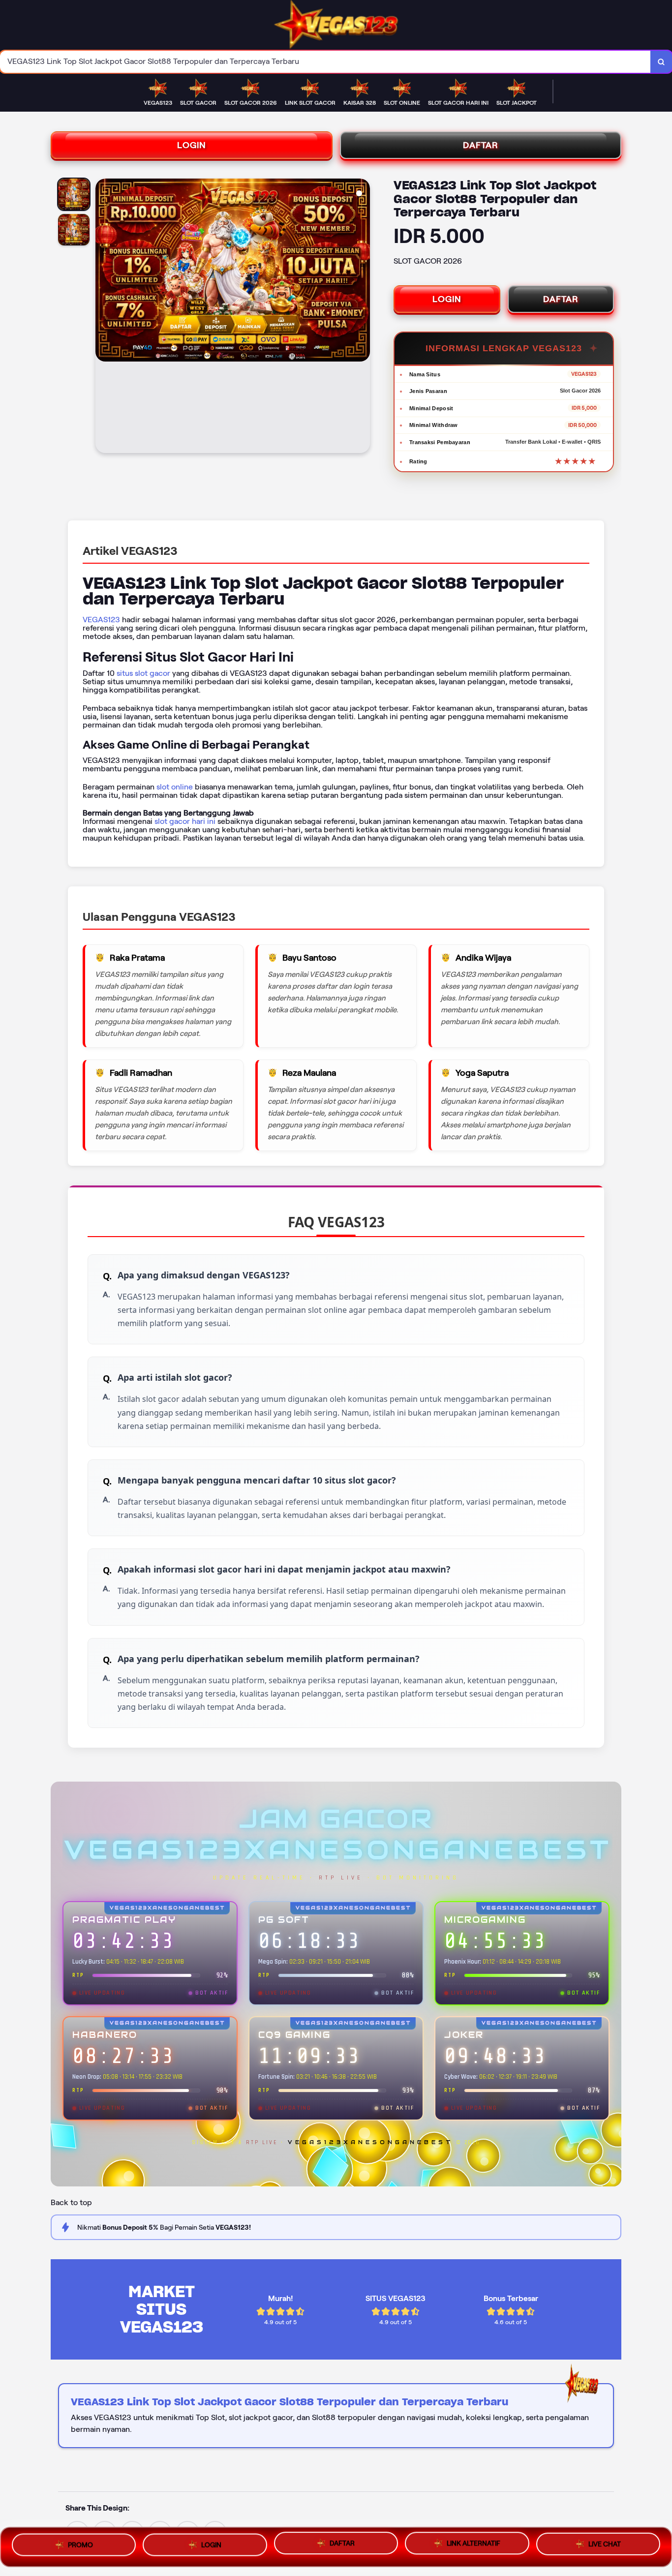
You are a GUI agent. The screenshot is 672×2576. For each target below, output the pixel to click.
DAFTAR (481, 145)
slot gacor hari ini (185, 821)
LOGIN (192, 145)
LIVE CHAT (605, 2544)
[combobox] (325, 62)
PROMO (80, 2546)
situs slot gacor (143, 673)
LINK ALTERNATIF (473, 2543)
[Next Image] (362, 317)
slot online (175, 787)
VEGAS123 (101, 620)
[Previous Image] (103, 317)
